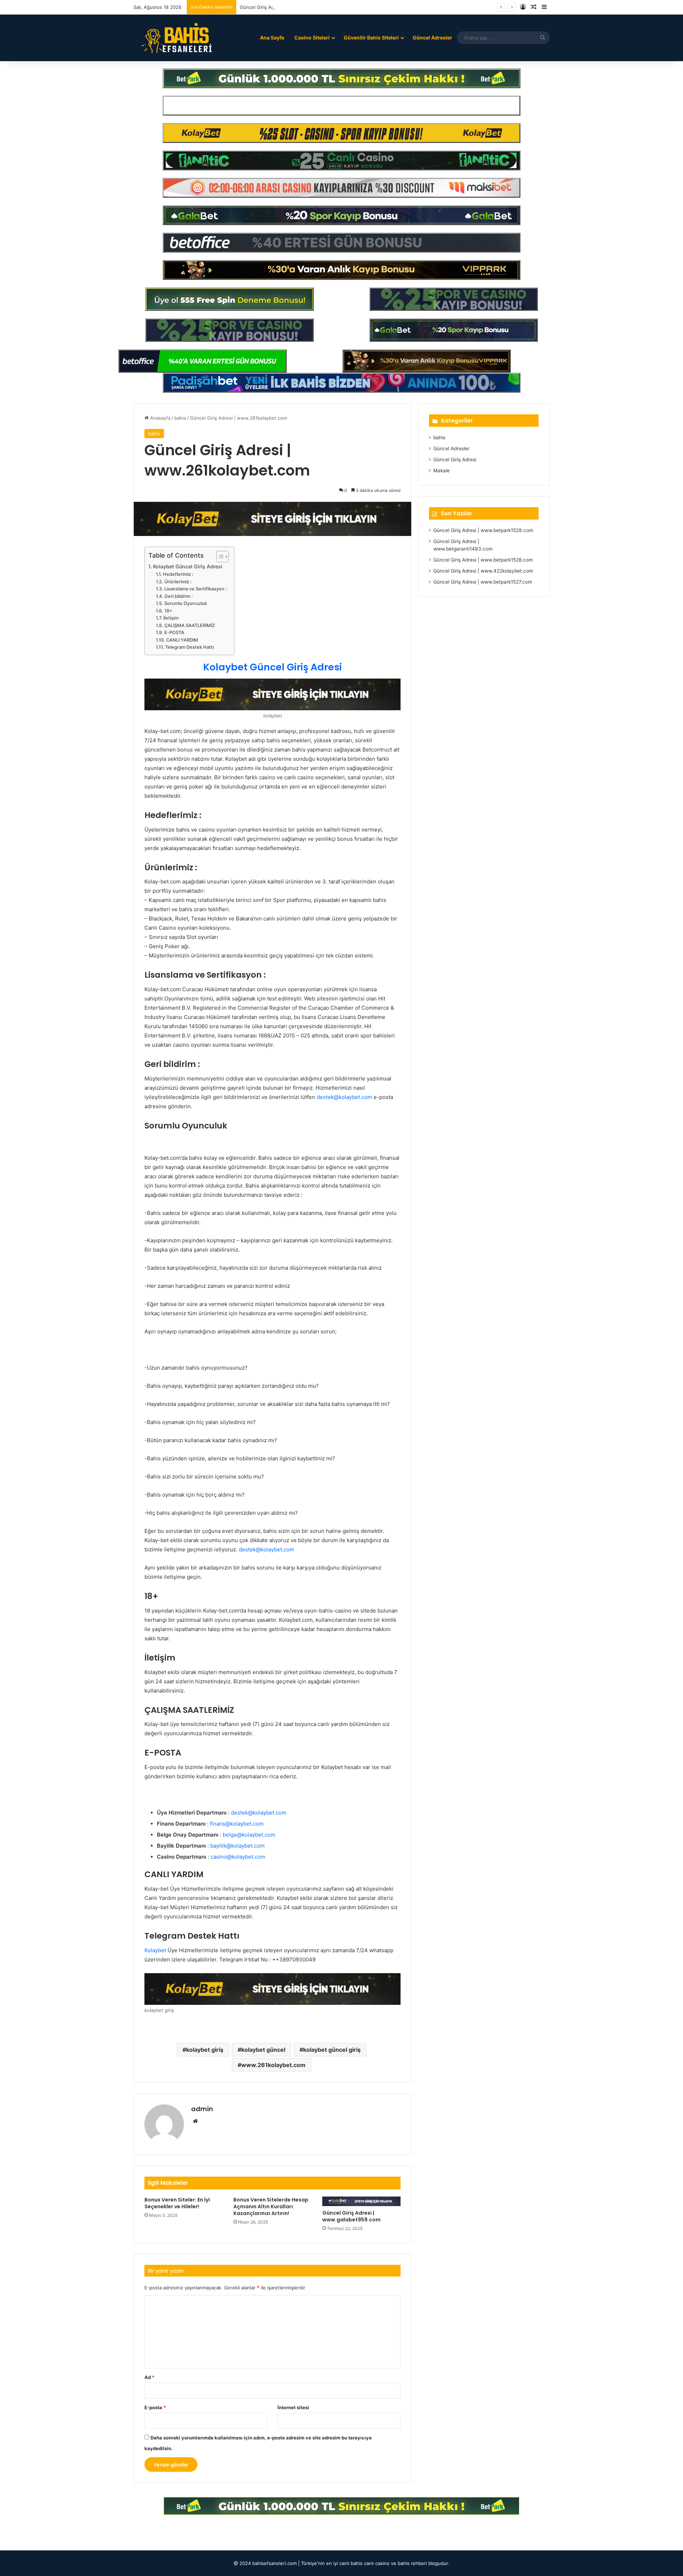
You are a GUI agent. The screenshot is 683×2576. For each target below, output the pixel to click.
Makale (441, 471)
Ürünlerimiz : (178, 582)
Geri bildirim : (179, 596)
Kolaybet (155, 1950)
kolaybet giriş (205, 2050)
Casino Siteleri (312, 38)
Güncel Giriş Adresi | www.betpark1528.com (483, 560)
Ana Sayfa (272, 38)
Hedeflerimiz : (178, 574)
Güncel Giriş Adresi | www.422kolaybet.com (483, 571)
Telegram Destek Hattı (189, 647)
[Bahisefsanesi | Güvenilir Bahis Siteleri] (174, 38)
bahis (180, 418)
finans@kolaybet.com (237, 1824)
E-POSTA (174, 633)
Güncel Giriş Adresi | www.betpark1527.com (483, 582)
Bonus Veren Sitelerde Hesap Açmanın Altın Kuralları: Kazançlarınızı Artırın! (271, 2206)
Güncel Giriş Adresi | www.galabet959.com (351, 2216)
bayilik (218, 1846)
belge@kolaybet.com (249, 1835)
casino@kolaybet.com (238, 1857)
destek (325, 1097)
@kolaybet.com (353, 1097)
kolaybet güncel (263, 2050)
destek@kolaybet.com (266, 1549)
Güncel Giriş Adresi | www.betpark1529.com (483, 530)
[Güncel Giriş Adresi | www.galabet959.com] (361, 2201)
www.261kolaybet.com (273, 2065)
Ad (149, 2377)
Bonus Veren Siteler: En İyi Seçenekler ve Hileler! (177, 2203)
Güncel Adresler (432, 38)
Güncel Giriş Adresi (455, 460)
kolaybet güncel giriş (332, 2050)
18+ (168, 611)
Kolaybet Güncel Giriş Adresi (188, 566)
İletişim (171, 618)
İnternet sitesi (293, 2407)
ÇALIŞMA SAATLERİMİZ (190, 625)
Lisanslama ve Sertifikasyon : (196, 589)
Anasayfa (160, 418)
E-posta (155, 2407)
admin (202, 2109)
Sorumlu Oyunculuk (186, 603)
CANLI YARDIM (182, 640)
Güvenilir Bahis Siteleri (371, 38)
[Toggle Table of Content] (219, 557)
